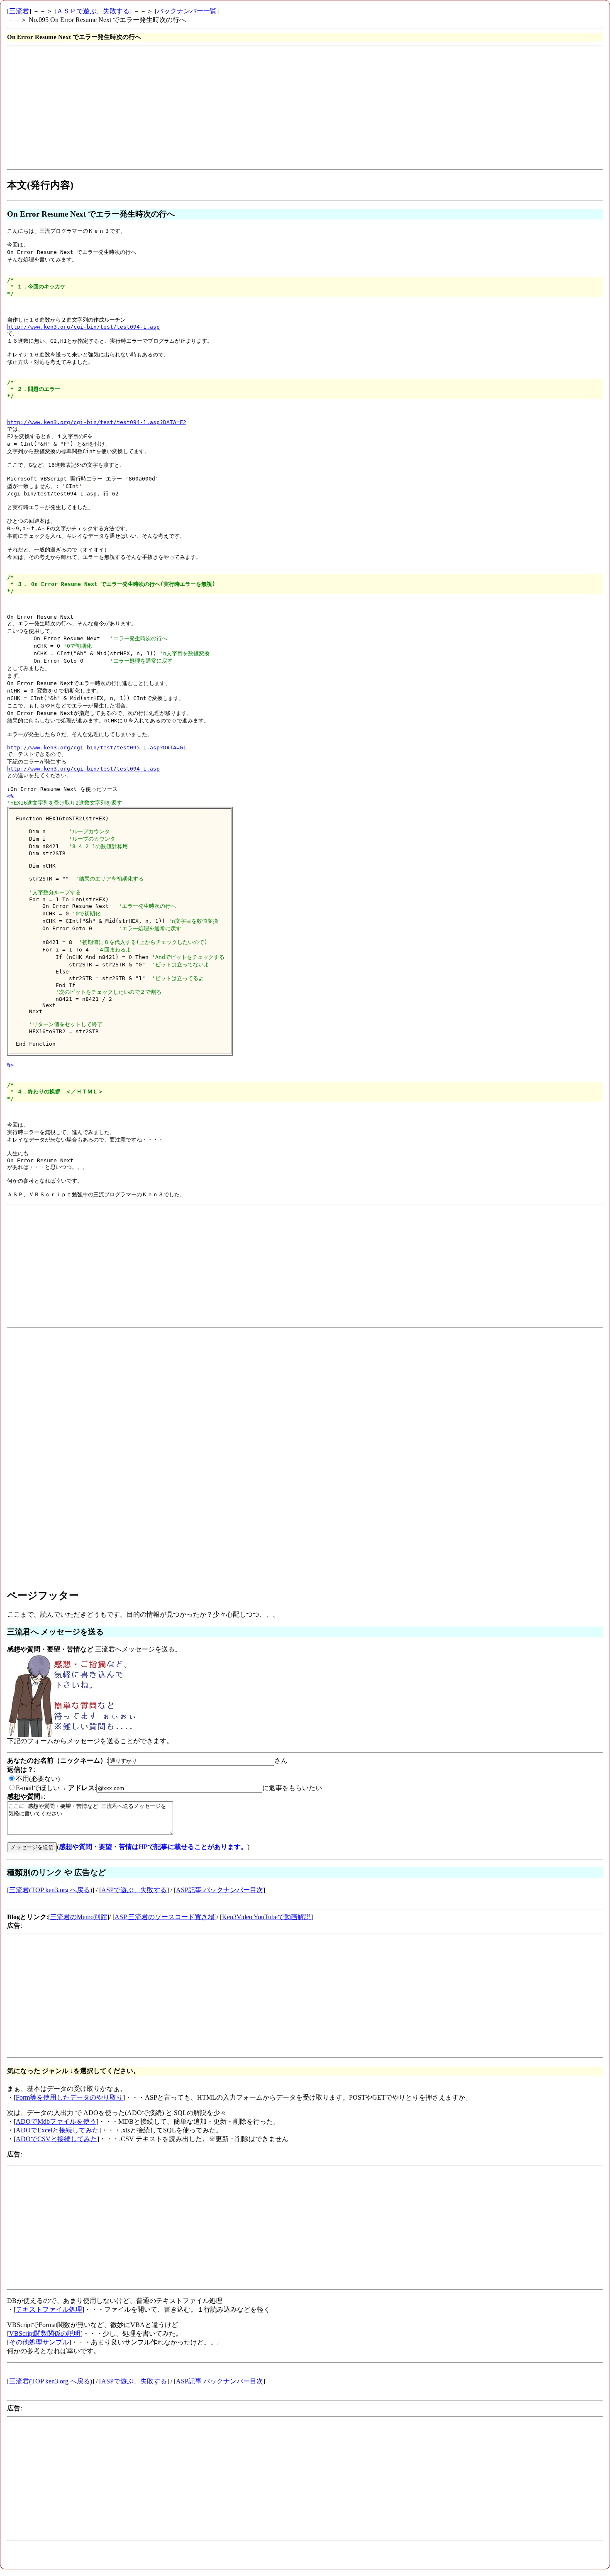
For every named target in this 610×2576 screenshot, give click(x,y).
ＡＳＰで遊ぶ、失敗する (93, 11)
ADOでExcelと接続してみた (57, 2130)
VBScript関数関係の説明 (45, 2333)
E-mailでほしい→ (41, 1788)
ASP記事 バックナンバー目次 (220, 1890)
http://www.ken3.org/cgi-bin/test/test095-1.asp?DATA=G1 (97, 748)
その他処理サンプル (39, 2342)
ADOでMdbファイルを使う (56, 2121)
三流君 (19, 11)
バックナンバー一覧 (187, 11)
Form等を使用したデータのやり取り (69, 2097)
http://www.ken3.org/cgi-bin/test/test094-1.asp (83, 327)
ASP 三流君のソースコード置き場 (165, 1917)
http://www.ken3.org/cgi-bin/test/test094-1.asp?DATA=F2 (97, 422)
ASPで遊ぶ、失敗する (134, 1890)
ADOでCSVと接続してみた (56, 2139)
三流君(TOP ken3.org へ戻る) (51, 1890)
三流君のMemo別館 (79, 1917)
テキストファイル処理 (49, 2309)
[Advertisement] (256, 108)
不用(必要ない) (38, 1779)
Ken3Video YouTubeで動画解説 (266, 1917)
